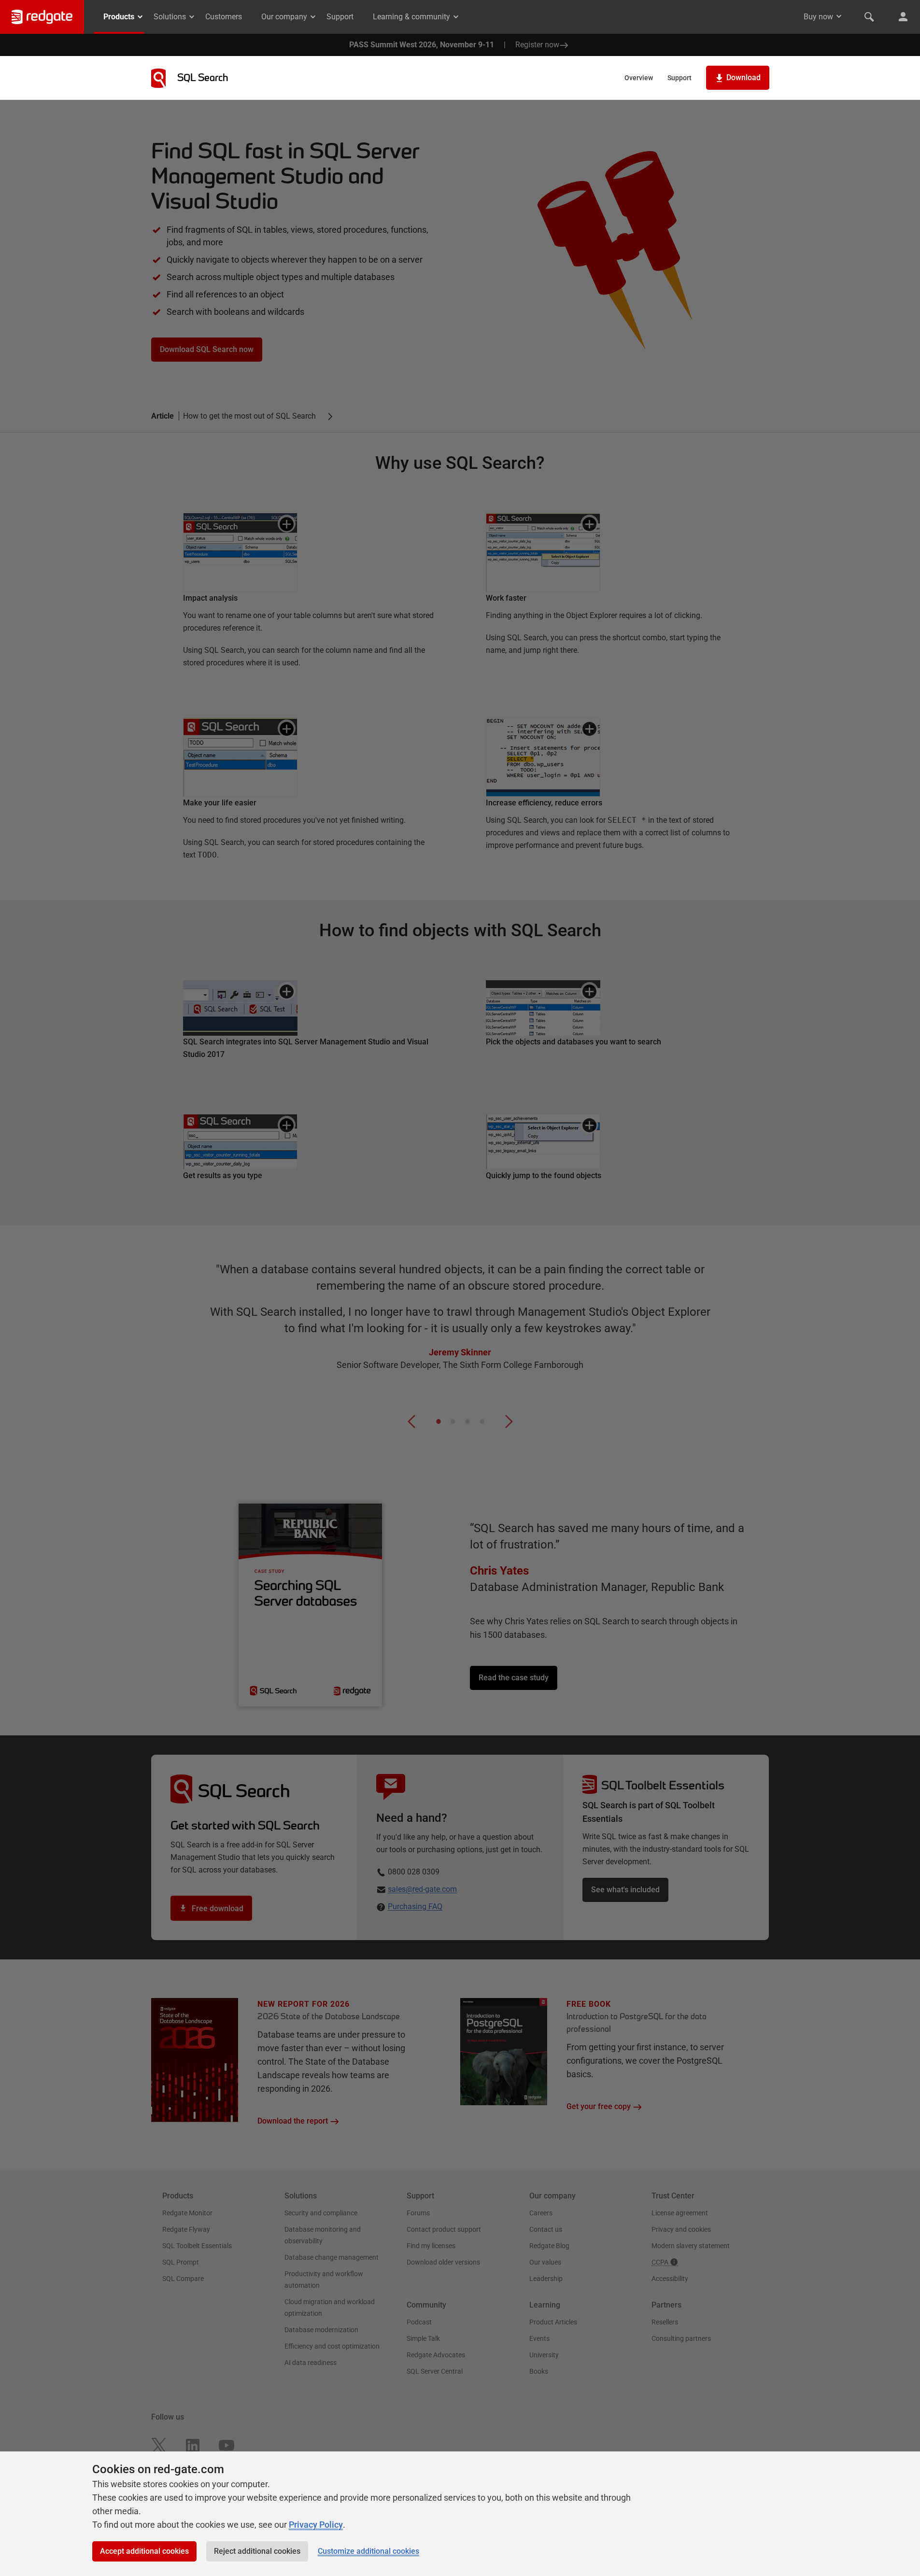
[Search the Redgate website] (869, 17)
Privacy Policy (316, 2525)
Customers (224, 17)
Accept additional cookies (144, 2551)
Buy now (818, 17)
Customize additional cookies (368, 2551)
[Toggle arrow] (839, 16)
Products (119, 17)
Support (340, 17)
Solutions (170, 17)
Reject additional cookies (257, 2551)
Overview (639, 78)
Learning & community (411, 17)
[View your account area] (903, 17)
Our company (284, 17)
